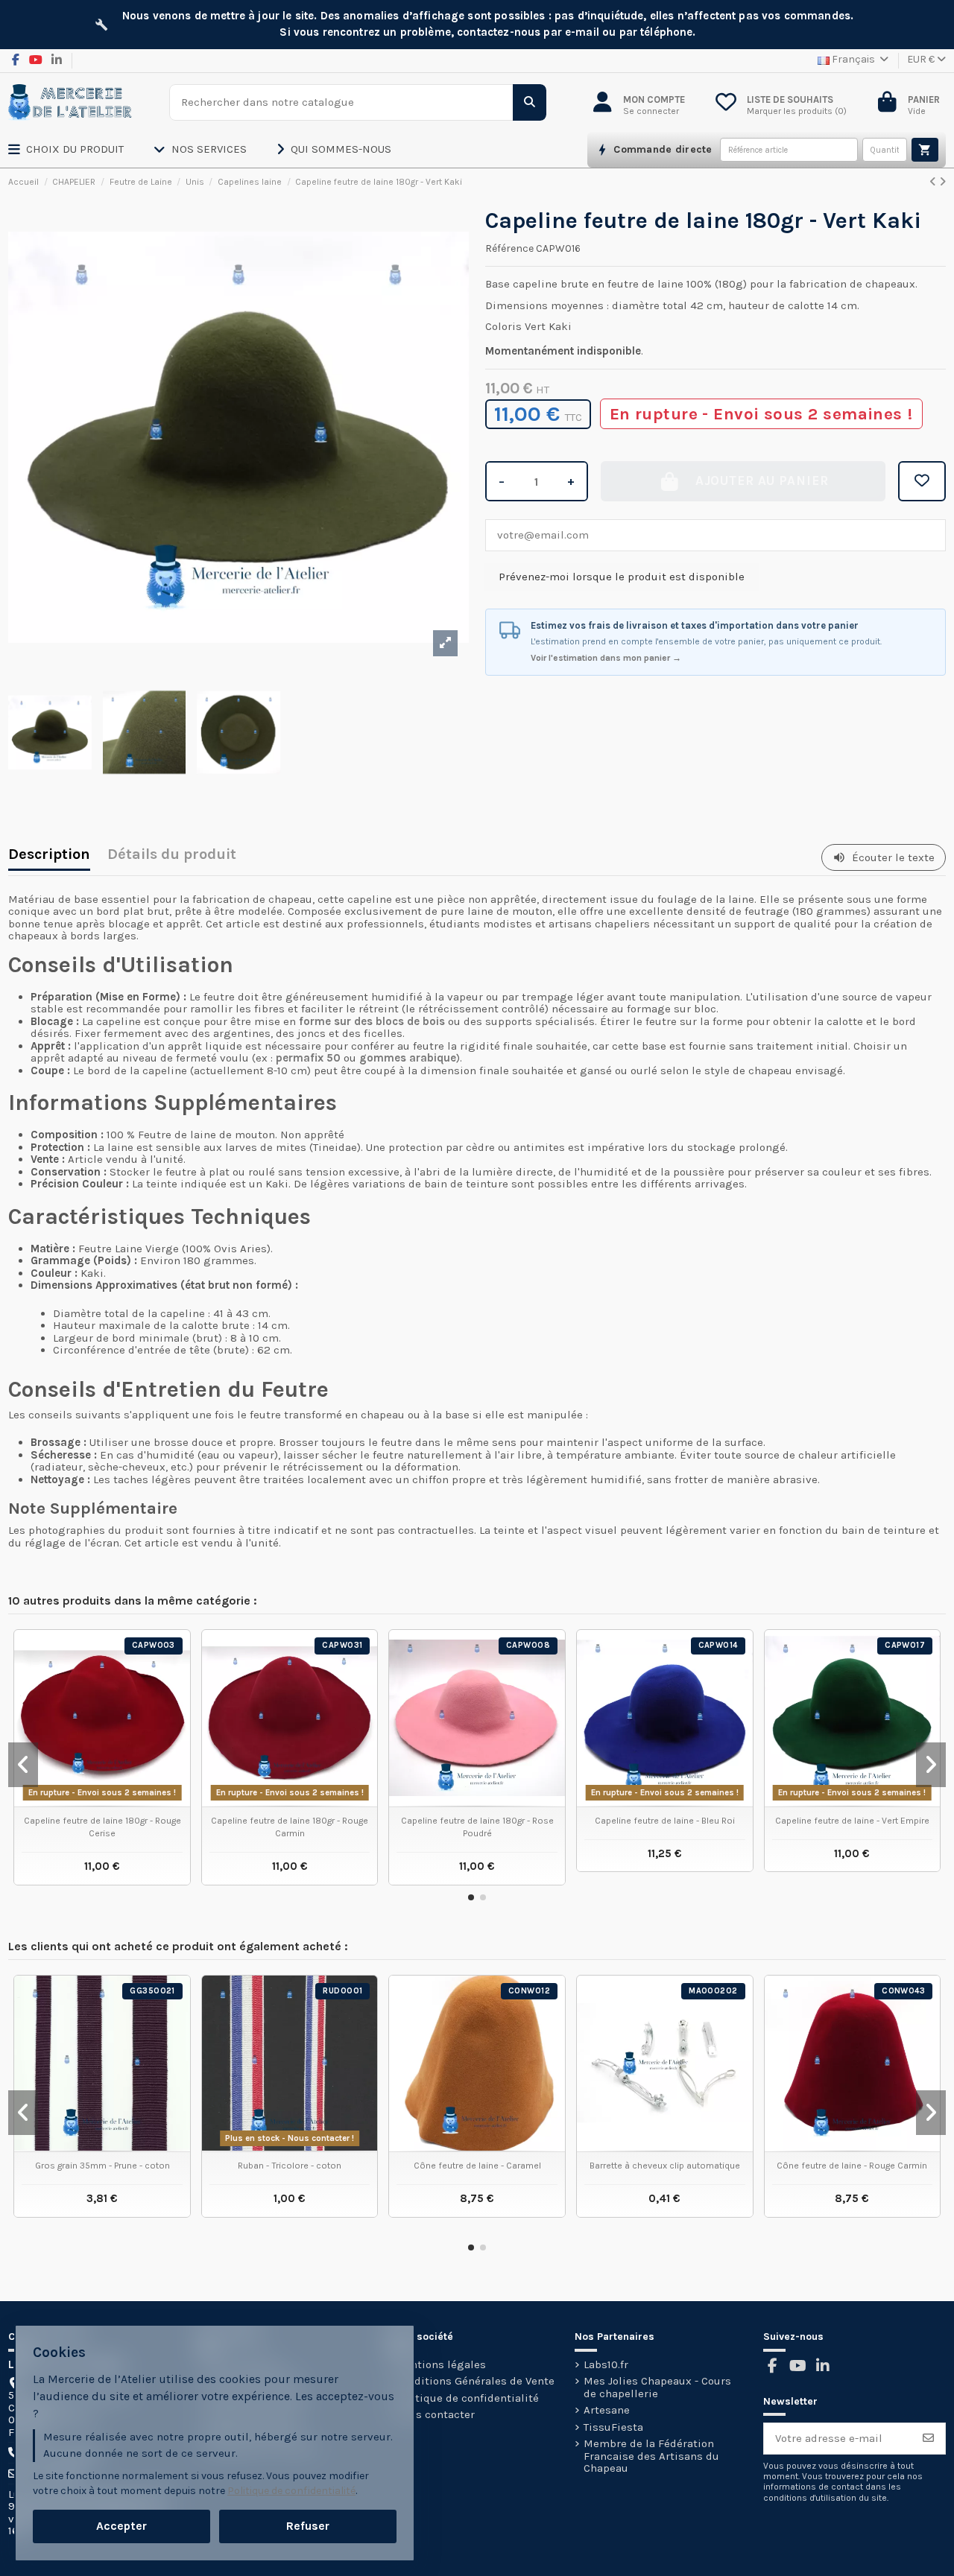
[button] (81, 150)
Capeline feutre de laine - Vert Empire (852, 1821)
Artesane (607, 2410)
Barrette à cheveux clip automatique (665, 2166)
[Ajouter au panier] (925, 150)
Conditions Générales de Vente (475, 2381)
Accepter (121, 2526)
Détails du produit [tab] (172, 856)
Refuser (308, 2526)
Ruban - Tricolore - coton (290, 2166)
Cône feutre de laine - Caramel (477, 2166)
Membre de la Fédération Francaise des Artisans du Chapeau (651, 2456)
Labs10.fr (606, 2365)
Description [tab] (49, 856)
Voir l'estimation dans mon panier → (606, 658)
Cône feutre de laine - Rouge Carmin (852, 2166)
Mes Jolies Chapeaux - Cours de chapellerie (657, 2387)
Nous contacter (435, 2415)
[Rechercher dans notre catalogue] (530, 102)
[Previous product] (934, 182)
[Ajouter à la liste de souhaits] (922, 481)
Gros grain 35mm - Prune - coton (102, 2166)
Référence (509, 249)
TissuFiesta (613, 2427)
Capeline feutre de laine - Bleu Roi (665, 1821)
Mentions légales (440, 2365)
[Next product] (942, 182)
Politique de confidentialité (467, 2398)
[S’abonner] (928, 2439)
